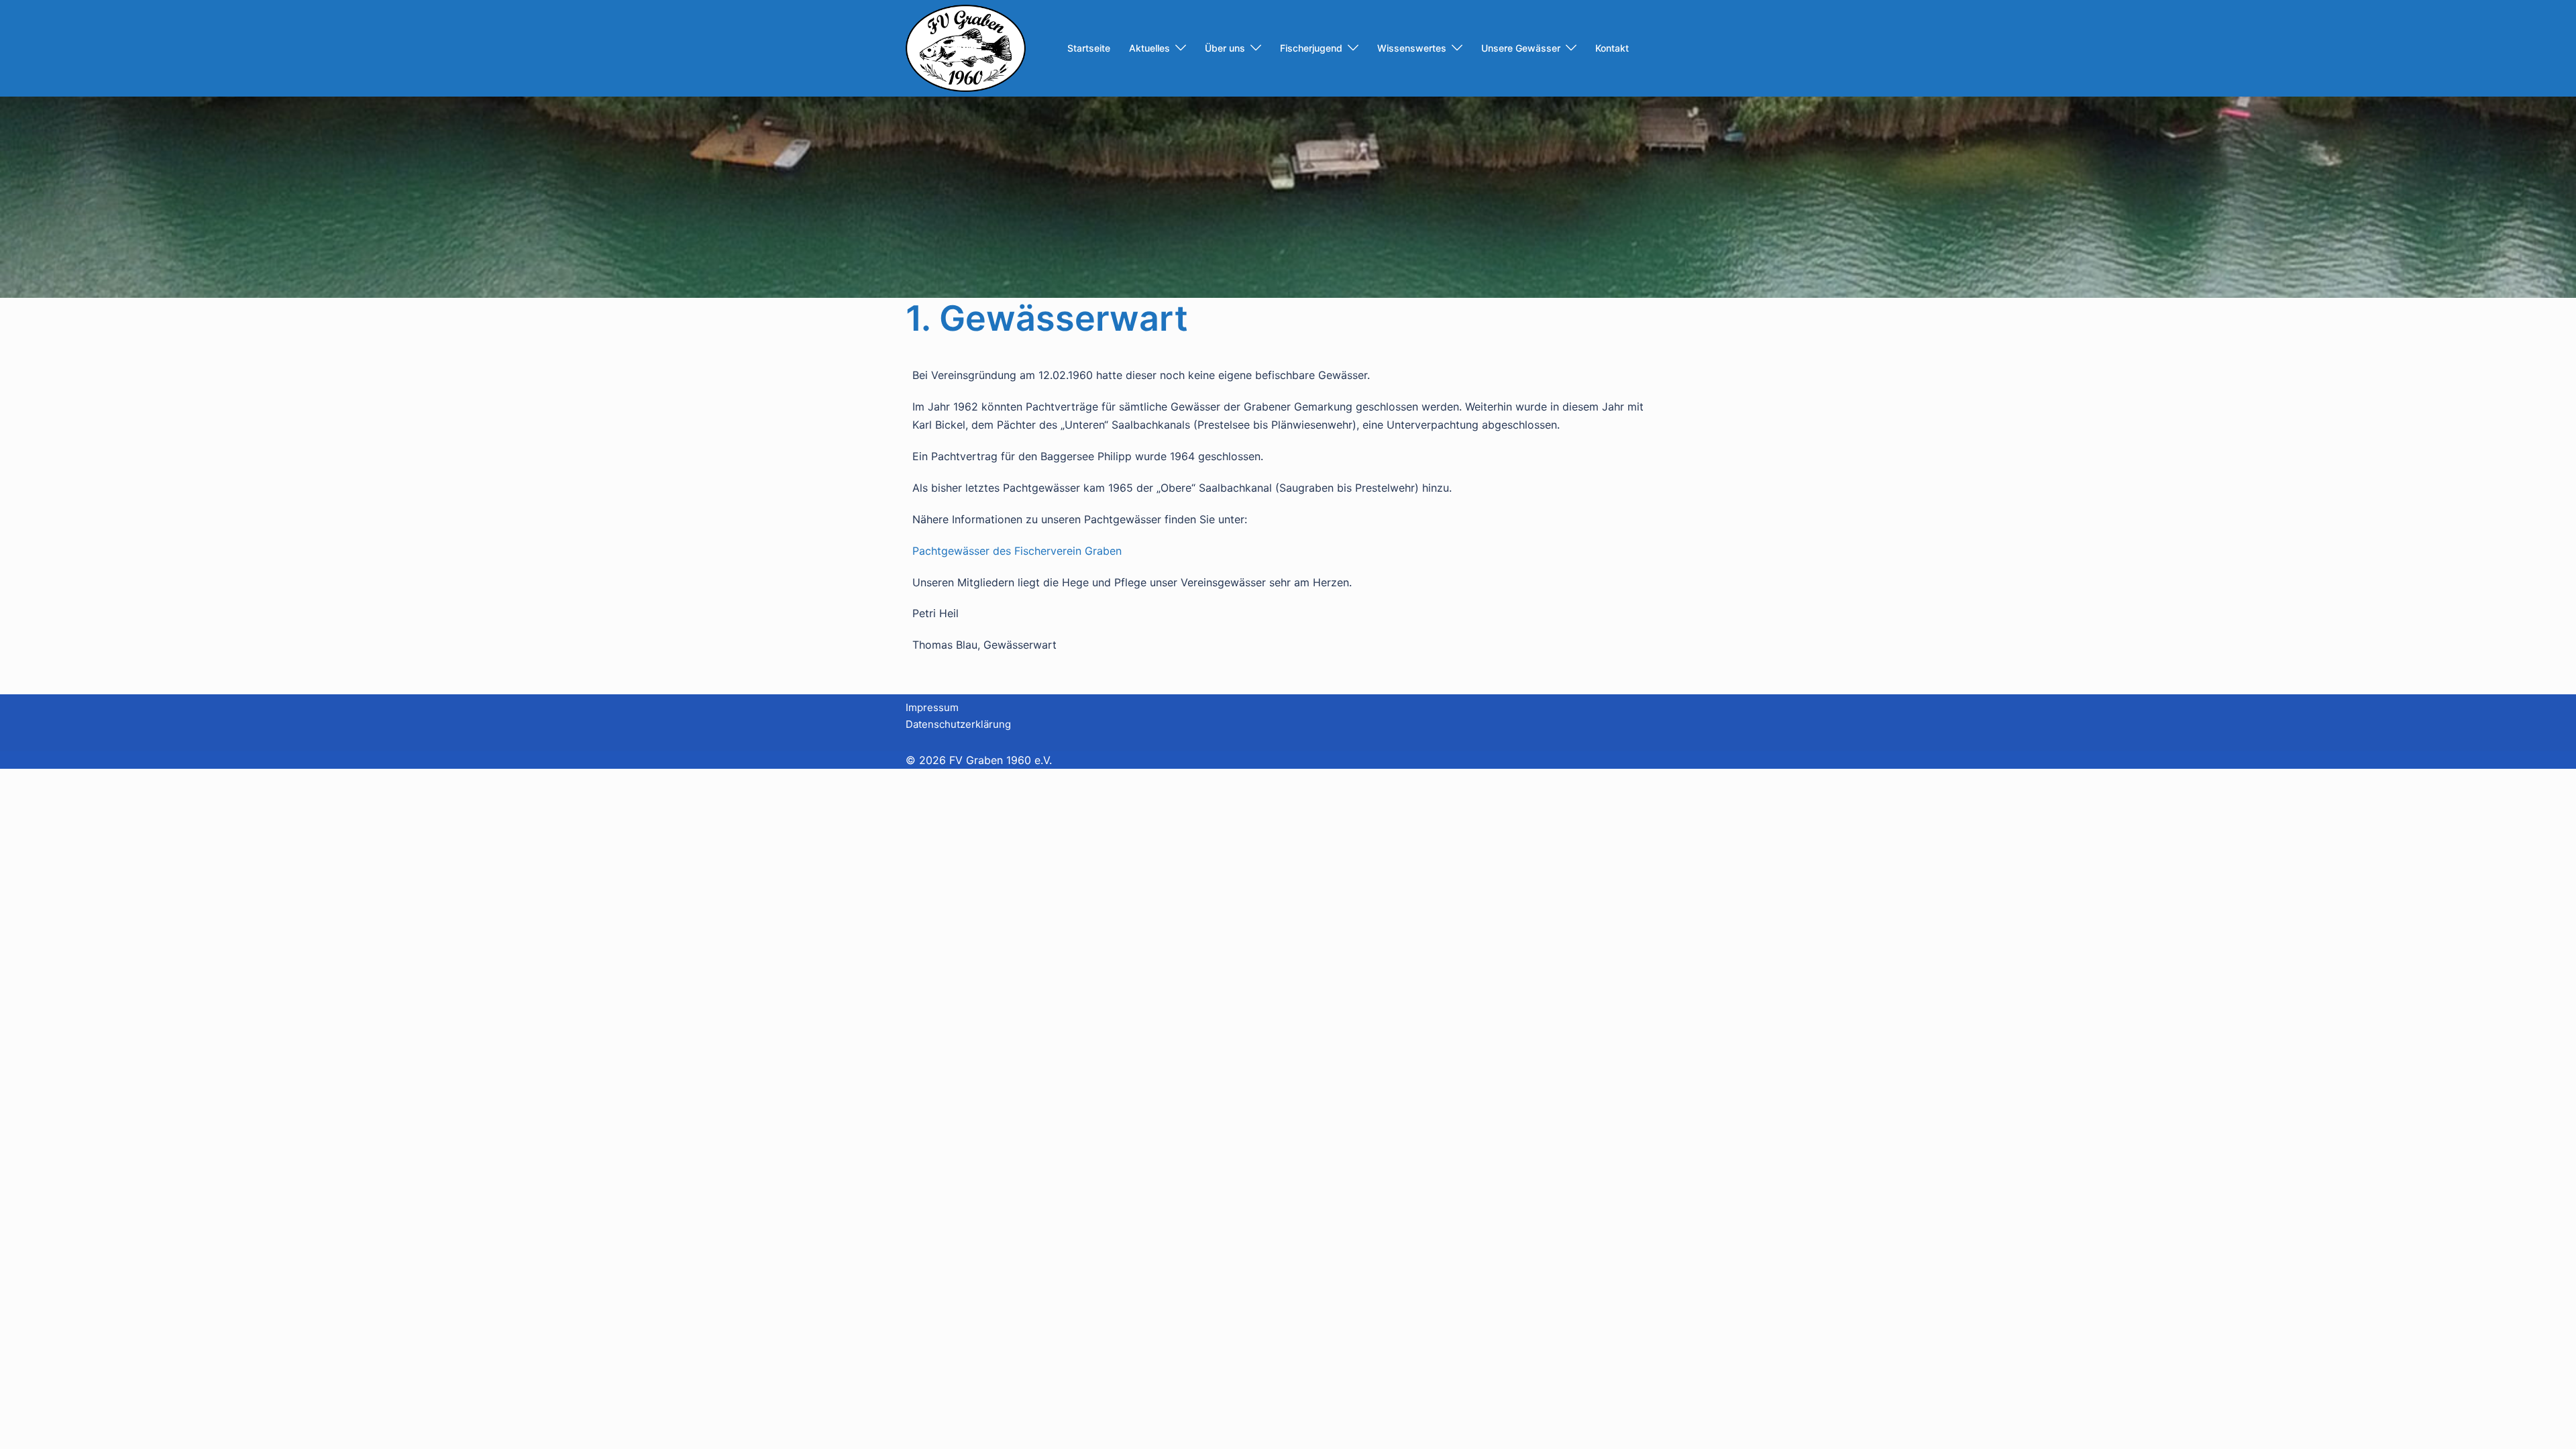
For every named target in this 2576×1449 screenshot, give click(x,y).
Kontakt (1612, 48)
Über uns (1225, 48)
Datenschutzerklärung (958, 724)
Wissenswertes (1412, 48)
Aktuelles (1149, 48)
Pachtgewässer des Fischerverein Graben (1017, 551)
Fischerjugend (1311, 48)
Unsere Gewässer (1521, 48)
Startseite (1089, 48)
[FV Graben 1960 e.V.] (966, 47)
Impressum (932, 707)
